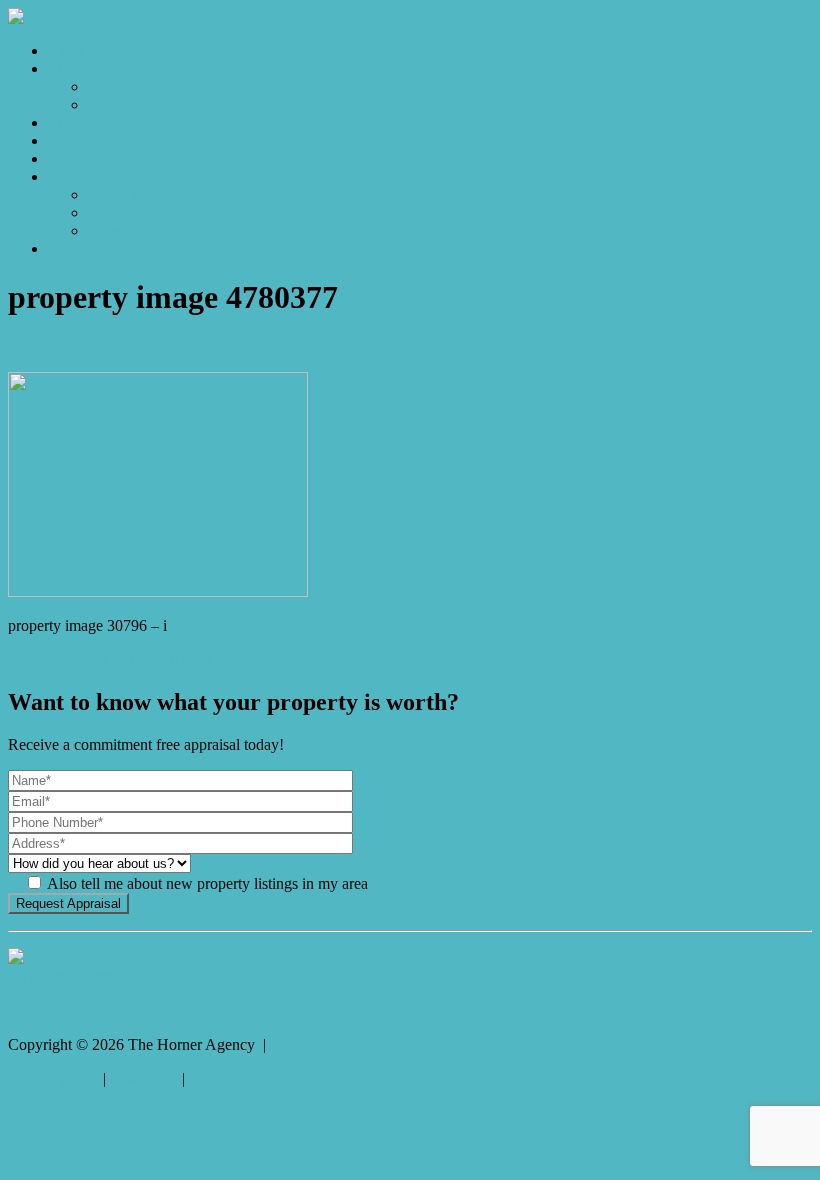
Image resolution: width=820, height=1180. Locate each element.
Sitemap (214, 1078)
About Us (119, 194)
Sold (62, 122)
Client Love (125, 230)
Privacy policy (53, 1078)
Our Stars (118, 212)
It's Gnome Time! (63, 976)
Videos (70, 158)
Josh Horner (155, 346)
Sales (64, 68)
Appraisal (78, 140)
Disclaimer (144, 1078)
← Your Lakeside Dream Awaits (110, 659)
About (68, 176)
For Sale (114, 86)
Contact (72, 248)
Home (67, 50)
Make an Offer (134, 104)
